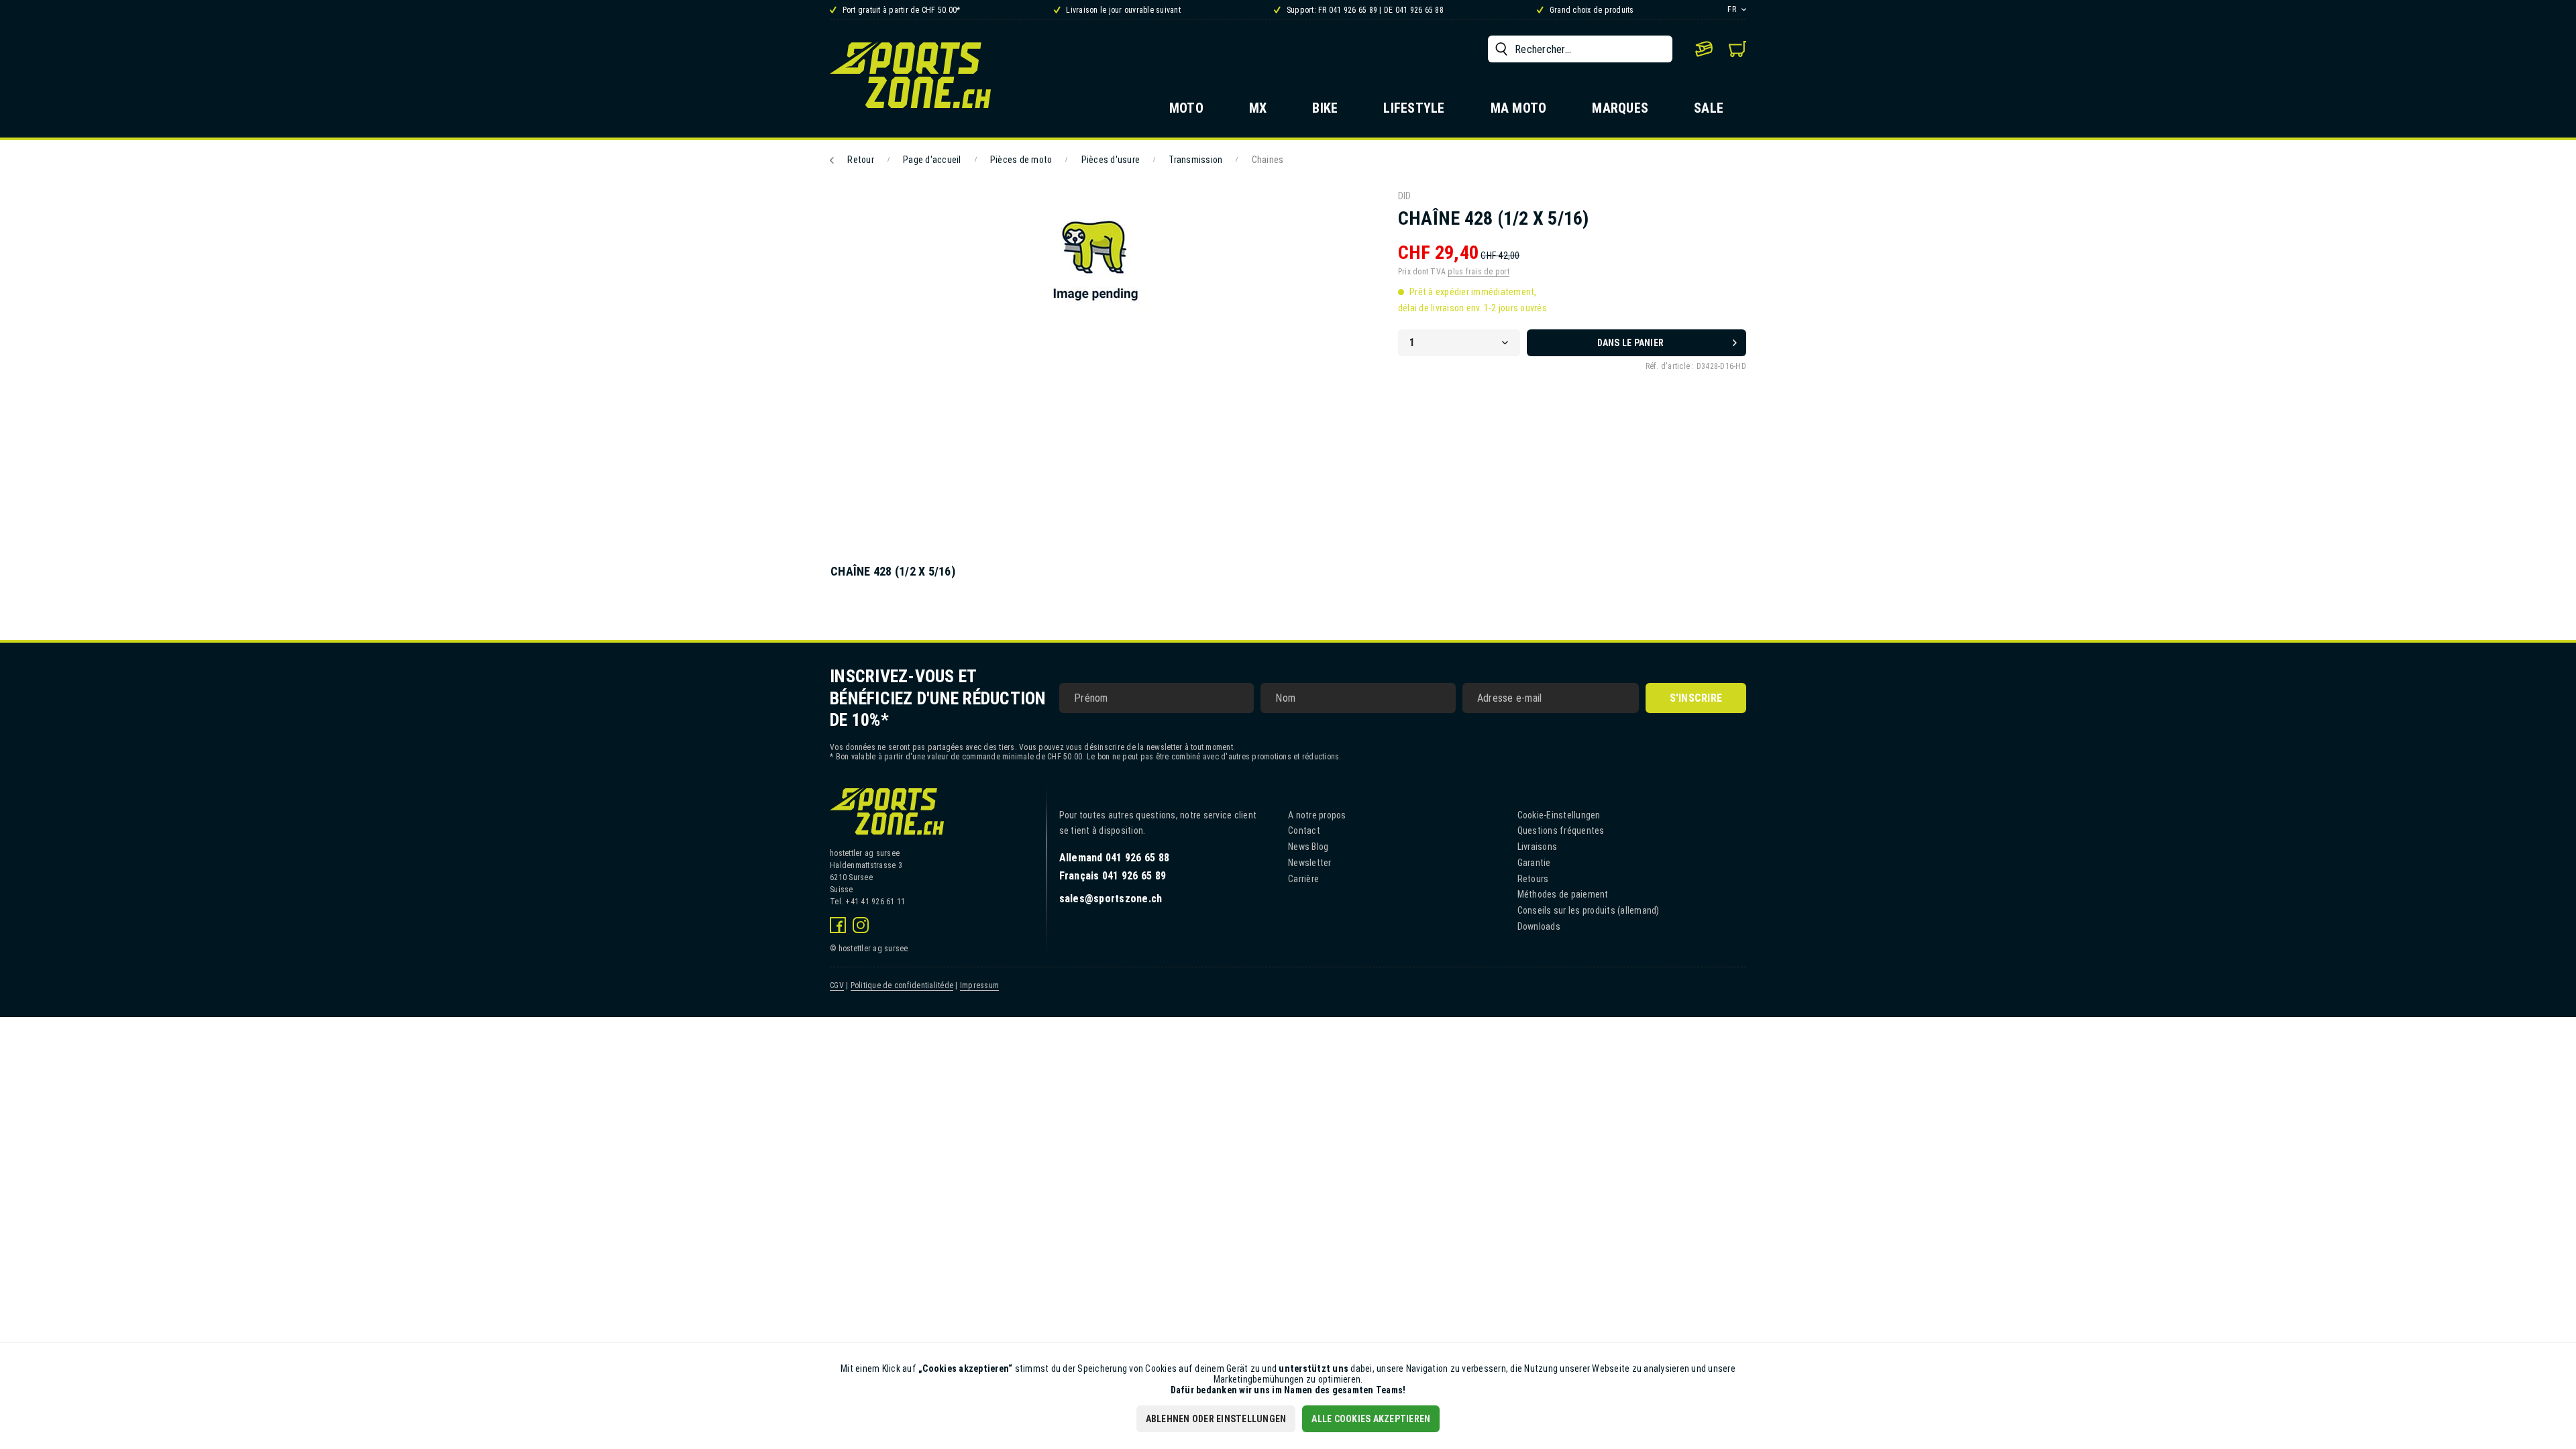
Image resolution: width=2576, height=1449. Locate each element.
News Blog (1308, 847)
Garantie (1534, 863)
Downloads (1539, 926)
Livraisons (1538, 847)
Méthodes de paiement (1563, 894)
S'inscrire (1696, 698)
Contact (1304, 830)
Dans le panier (1631, 343)
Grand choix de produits (1591, 10)
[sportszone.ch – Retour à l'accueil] (910, 75)
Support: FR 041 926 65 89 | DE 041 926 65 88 (1364, 10)
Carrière (1303, 879)
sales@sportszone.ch (1111, 899)
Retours (1533, 879)
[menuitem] (1580, 49)
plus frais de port (1479, 272)
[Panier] (1737, 49)
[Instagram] (861, 925)
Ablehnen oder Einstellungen (1216, 1419)
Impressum (979, 985)
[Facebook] (838, 925)
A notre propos (1317, 815)
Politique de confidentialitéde (902, 985)
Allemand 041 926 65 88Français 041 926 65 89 (1115, 867)
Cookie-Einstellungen (1559, 815)
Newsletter (1310, 863)
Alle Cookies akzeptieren (1371, 1419)
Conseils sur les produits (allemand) (1589, 910)
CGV (837, 985)
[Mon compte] (1704, 49)
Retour (861, 160)
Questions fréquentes (1561, 830)
